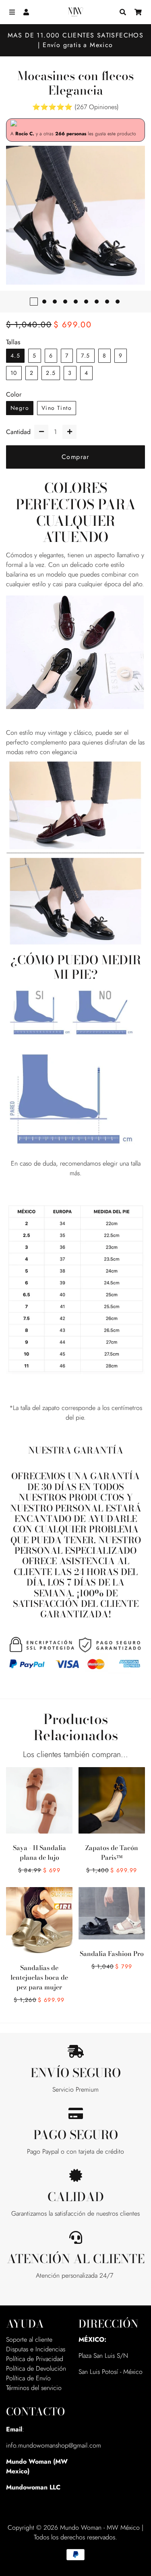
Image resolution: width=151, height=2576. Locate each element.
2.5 (51, 373)
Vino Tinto (57, 408)
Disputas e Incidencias (36, 2349)
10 (14, 373)
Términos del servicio (34, 2388)
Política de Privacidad (35, 2359)
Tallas (13, 342)
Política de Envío (28, 2378)
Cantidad (18, 432)
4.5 (15, 356)
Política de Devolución (36, 2368)
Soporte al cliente (29, 2339)
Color (14, 394)
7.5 (85, 356)
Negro (20, 408)
